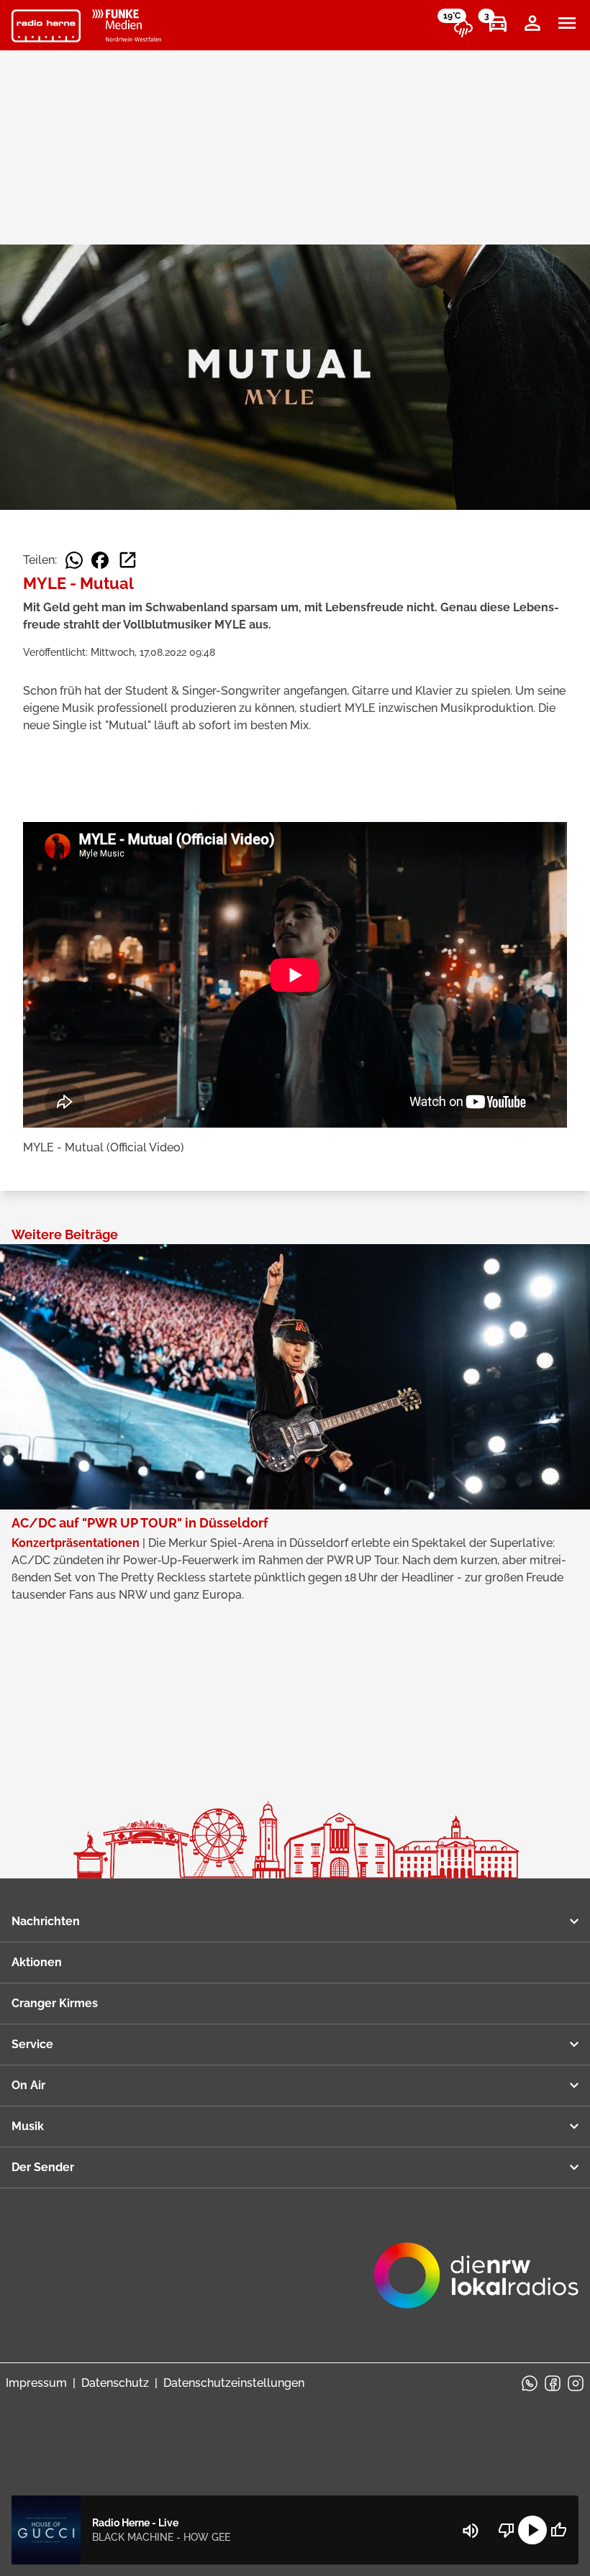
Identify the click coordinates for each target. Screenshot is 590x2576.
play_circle (532, 2530)
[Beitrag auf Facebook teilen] (100, 560)
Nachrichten (46, 1921)
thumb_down (507, 2530)
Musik (28, 2126)
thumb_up (558, 2530)
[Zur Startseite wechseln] (46, 26)
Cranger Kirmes (55, 2003)
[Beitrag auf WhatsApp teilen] (74, 560)
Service (32, 2044)
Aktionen (37, 1962)
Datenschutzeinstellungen (234, 2383)
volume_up (471, 2531)
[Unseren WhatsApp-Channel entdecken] (530, 2383)
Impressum (36, 2383)
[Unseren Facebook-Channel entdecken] (553, 2383)
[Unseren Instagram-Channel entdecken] (576, 2383)
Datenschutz (115, 2383)
